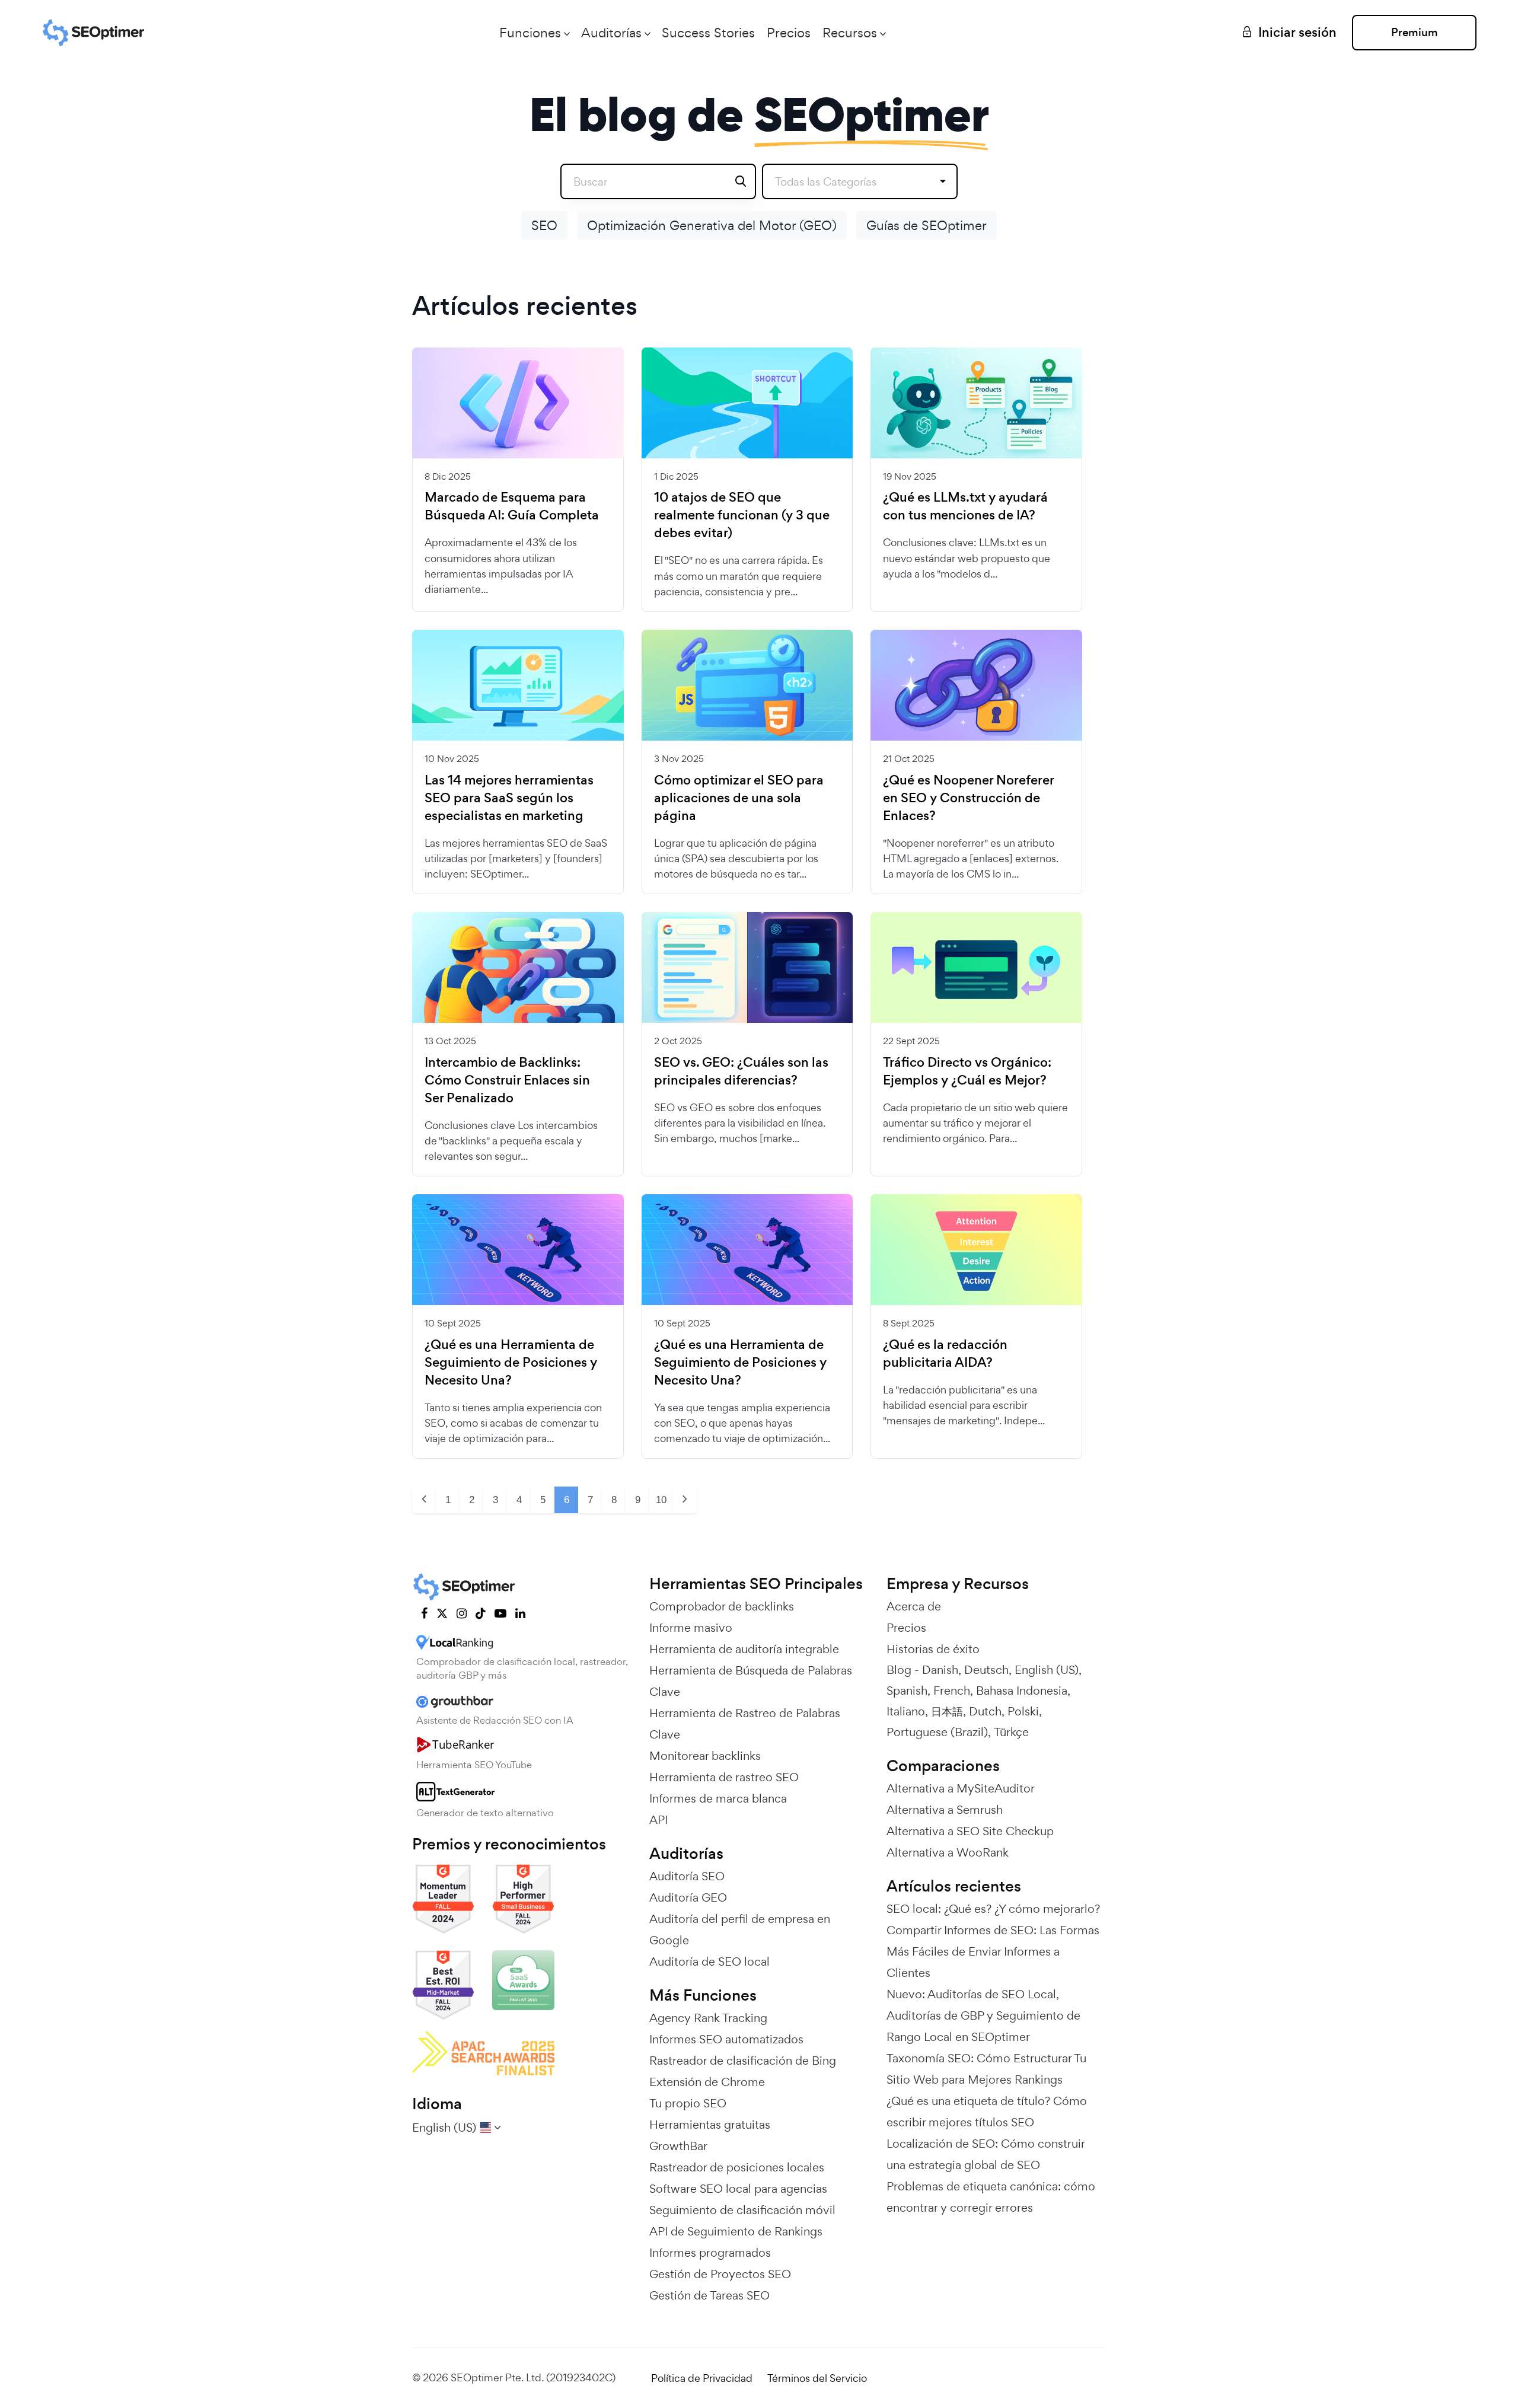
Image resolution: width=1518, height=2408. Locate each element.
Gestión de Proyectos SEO (720, 2274)
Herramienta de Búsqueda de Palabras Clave (751, 1681)
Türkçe (1011, 1732)
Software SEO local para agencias (738, 2189)
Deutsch (986, 1670)
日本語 (947, 1711)
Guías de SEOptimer (927, 225)
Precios (789, 33)
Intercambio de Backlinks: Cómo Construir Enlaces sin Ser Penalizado (507, 1080)
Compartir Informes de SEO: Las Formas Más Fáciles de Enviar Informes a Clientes (993, 1951)
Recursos (850, 33)
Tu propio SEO (688, 2103)
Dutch (985, 1711)
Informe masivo (691, 1628)
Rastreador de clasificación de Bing (743, 2061)
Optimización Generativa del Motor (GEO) (712, 225)
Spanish (907, 1691)
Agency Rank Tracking (708, 2018)
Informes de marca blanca (718, 1798)
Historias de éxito (933, 1649)
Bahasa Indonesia (1022, 1691)
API (658, 1820)
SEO (544, 225)
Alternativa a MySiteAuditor (961, 1788)
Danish (940, 1670)
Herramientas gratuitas (710, 2125)
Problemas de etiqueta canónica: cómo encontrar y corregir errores (991, 2197)
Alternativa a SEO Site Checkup (970, 1831)
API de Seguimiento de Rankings (736, 2231)
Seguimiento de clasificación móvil (742, 2210)
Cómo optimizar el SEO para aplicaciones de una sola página (739, 798)
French (952, 1691)
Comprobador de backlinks (722, 1606)
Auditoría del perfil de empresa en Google (740, 1929)
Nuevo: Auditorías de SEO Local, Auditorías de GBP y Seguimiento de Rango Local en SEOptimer (983, 2015)
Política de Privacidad (702, 2378)
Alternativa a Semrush (945, 1810)
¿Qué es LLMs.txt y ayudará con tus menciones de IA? (965, 506)
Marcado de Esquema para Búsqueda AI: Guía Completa (512, 506)
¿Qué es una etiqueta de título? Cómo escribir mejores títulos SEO (987, 2112)
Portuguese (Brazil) (937, 1732)
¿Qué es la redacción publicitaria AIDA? (945, 1354)
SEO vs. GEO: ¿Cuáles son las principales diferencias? (741, 1071)
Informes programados (710, 2253)
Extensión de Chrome (707, 2082)
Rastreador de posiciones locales (737, 2167)
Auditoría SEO (687, 1876)
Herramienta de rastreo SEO (724, 1777)
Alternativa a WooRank (948, 1852)
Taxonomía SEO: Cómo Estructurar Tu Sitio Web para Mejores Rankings (986, 2069)
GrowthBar (678, 2146)
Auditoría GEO (688, 1897)
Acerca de (914, 1606)
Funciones (530, 33)
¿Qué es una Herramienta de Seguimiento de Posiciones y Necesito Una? (511, 1363)
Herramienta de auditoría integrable (744, 1649)
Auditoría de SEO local (709, 1962)
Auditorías (611, 33)
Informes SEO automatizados (726, 2039)
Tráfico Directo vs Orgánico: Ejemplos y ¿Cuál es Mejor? (967, 1071)
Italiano (906, 1711)
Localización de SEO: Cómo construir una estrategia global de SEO (986, 2154)
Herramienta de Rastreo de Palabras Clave (745, 1724)
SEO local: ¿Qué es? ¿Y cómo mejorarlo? (993, 1909)
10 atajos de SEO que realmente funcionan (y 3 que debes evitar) (742, 515)
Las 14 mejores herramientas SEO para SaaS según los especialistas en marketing (509, 798)
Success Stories (708, 33)
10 (661, 1500)
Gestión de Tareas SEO (709, 2295)
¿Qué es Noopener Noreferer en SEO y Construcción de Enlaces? (968, 798)
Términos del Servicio (817, 2378)
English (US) (1047, 1670)
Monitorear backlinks (705, 1756)
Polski (1023, 1711)
